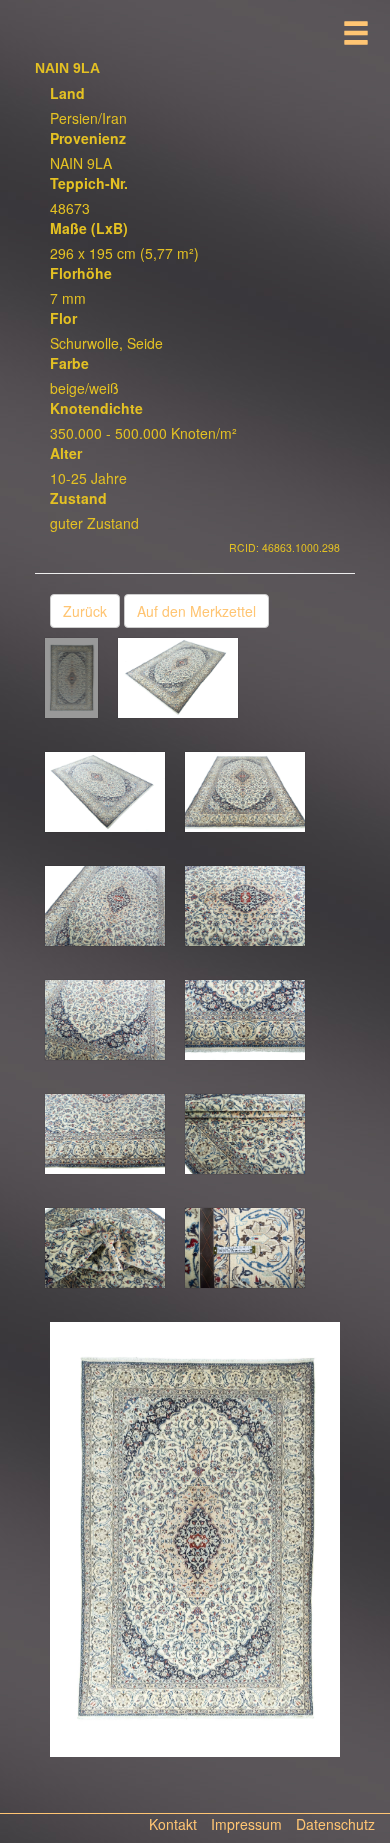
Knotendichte (96, 408)
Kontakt (173, 1824)
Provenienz (88, 138)
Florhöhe (81, 273)
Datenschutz (335, 1824)
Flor (63, 318)
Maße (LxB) (89, 228)
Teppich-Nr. (89, 183)
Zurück (85, 611)
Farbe (69, 363)
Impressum (246, 1824)
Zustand (78, 498)
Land (67, 93)
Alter (66, 453)
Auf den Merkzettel (196, 611)
